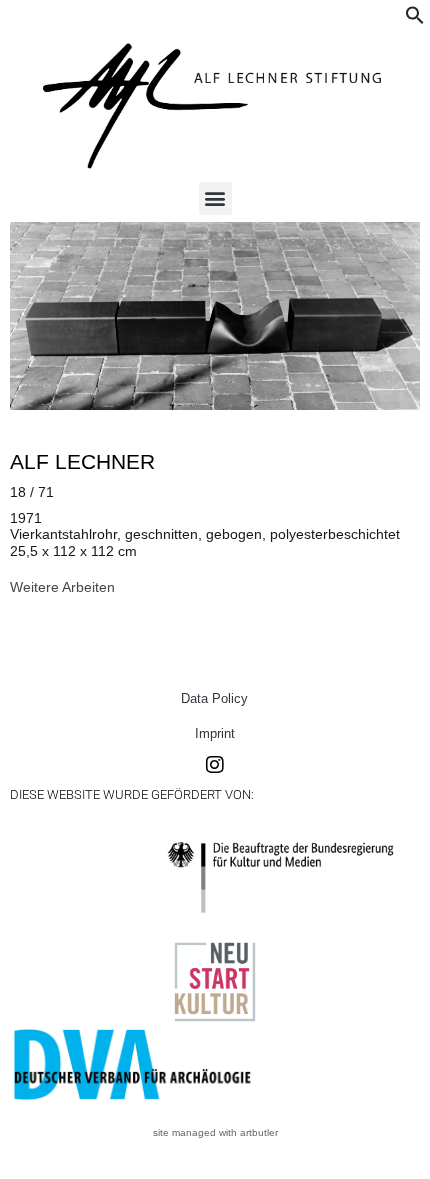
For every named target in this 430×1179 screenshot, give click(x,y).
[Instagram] (215, 765)
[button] (415, 20)
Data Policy (214, 698)
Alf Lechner (82, 461)
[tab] (62, 587)
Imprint (215, 733)
